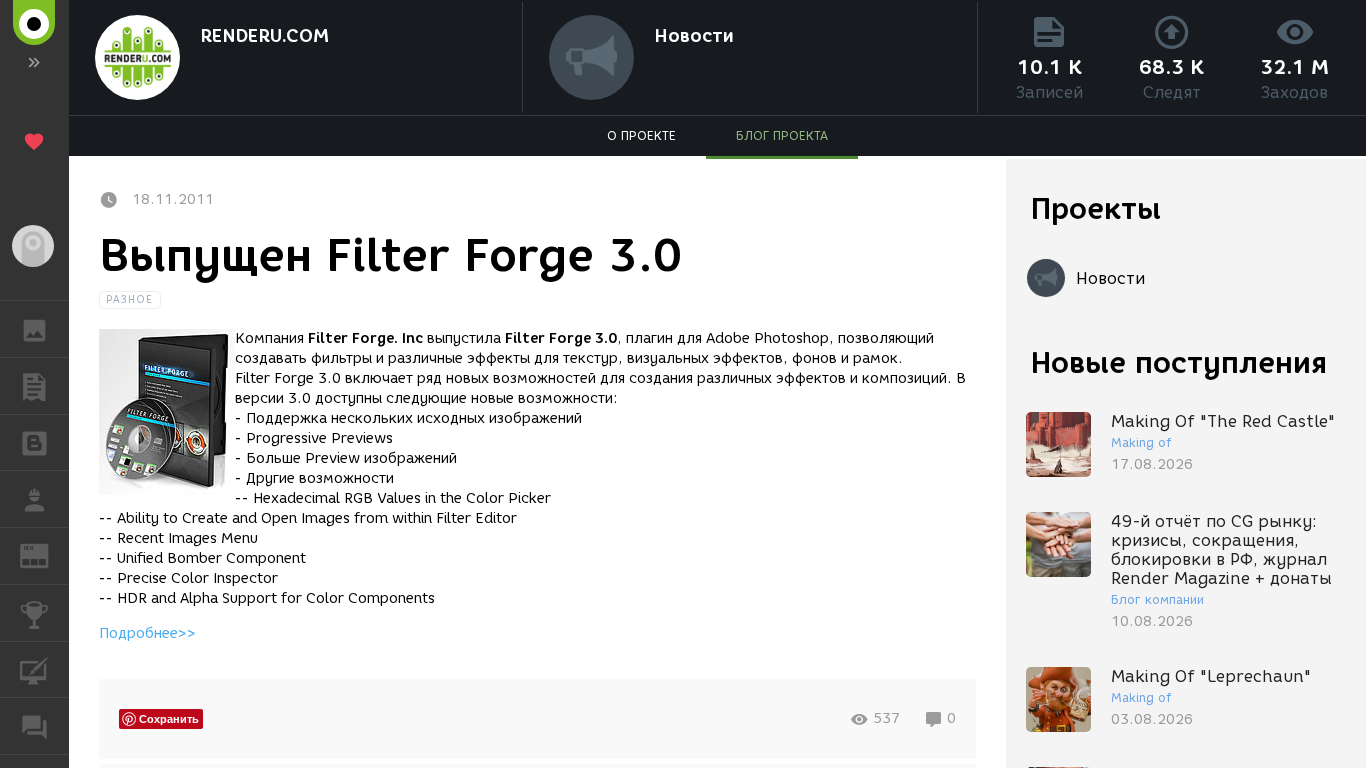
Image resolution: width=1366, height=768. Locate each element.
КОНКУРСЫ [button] (34, 613)
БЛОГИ (34, 443)
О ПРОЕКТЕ (641, 135)
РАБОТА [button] (34, 499)
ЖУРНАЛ (46, 554)
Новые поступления (1179, 362)
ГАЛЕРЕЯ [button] (34, 329)
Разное (130, 299)
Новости (694, 36)
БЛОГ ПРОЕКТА (782, 135)
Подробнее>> (147, 633)
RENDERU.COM (264, 36)
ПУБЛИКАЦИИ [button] (34, 386)
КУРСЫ (34, 670)
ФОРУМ (34, 726)
